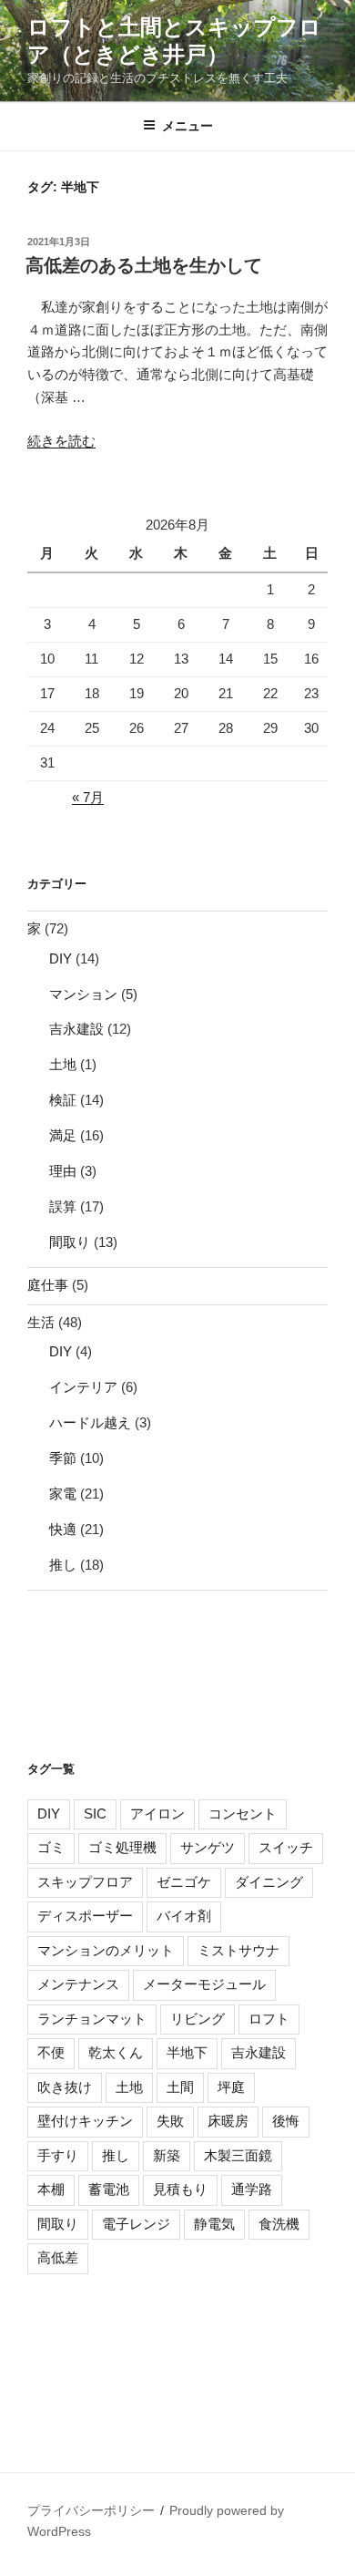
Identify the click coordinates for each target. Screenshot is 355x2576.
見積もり (180, 2189)
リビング (198, 2019)
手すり (58, 2155)
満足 (63, 1135)
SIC (95, 1814)
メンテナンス (78, 1984)
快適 (63, 1529)
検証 (63, 1100)
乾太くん (116, 2052)
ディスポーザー (85, 1916)
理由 (63, 1171)
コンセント (243, 1814)
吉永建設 (76, 1029)
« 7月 (88, 797)
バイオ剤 (184, 1916)
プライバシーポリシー (91, 2510)
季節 (63, 1458)
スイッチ (286, 1847)
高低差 (58, 2257)
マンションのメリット (106, 1950)
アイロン (157, 1814)
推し (63, 1565)
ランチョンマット (92, 2019)
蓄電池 (109, 2189)
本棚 (51, 2189)
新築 (167, 2155)
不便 (51, 2052)
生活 (41, 1322)
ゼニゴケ (184, 1882)
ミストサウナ (238, 1950)
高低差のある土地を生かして (144, 265)
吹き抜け (65, 2087)
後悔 (286, 2121)
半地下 (187, 2052)
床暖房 (228, 2121)
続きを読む (61, 441)
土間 (180, 2087)
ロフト (269, 2019)
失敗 (170, 2121)
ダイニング (269, 1882)
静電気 (214, 2224)
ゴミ (51, 1847)
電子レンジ (136, 2224)
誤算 (63, 1206)
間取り (70, 1242)
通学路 (252, 2189)
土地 (63, 1064)
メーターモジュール (204, 1984)
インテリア (83, 1387)
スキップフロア (85, 1882)
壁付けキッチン (85, 2121)
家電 (63, 1494)
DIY (61, 958)
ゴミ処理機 (122, 1847)
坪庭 (231, 2087)
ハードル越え (90, 1422)
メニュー (188, 126)
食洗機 (279, 2224)
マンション (83, 994)
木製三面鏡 (238, 2155)
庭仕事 (48, 1285)
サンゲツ (208, 1847)
